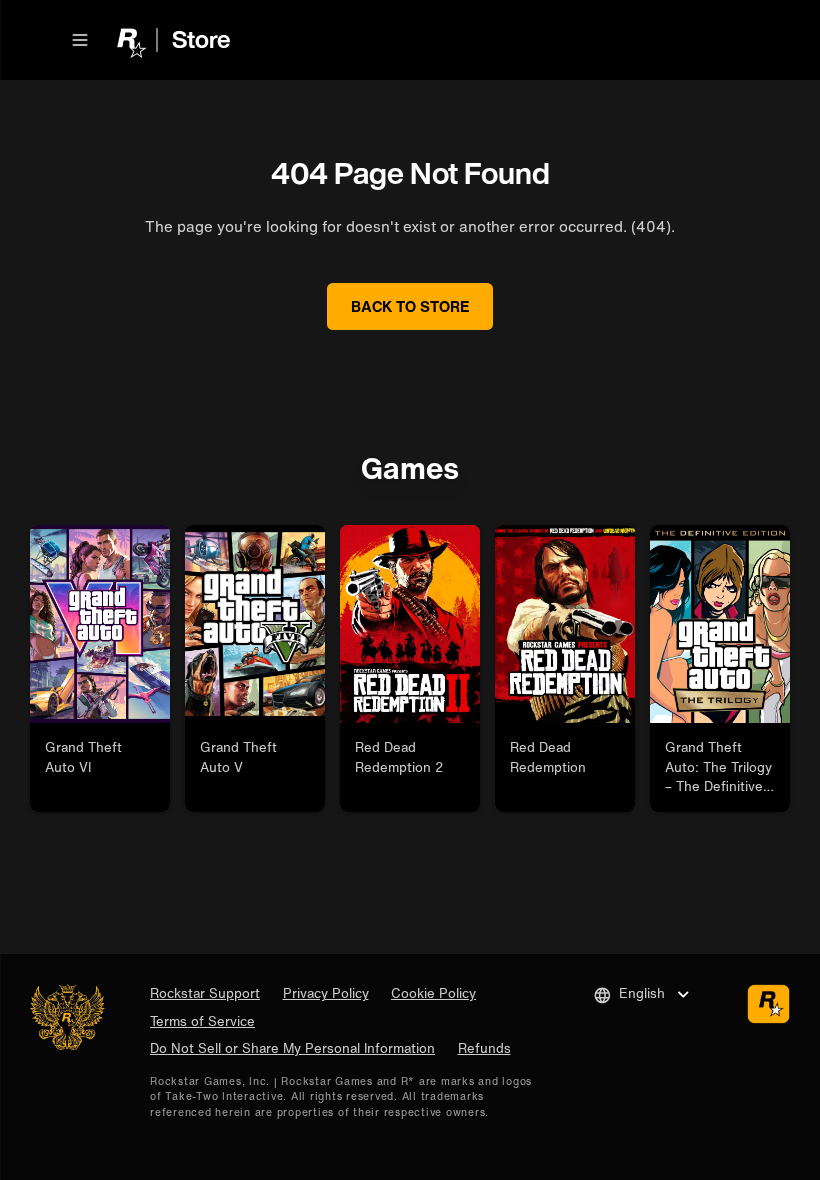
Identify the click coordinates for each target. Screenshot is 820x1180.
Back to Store (410, 306)
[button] (80, 40)
